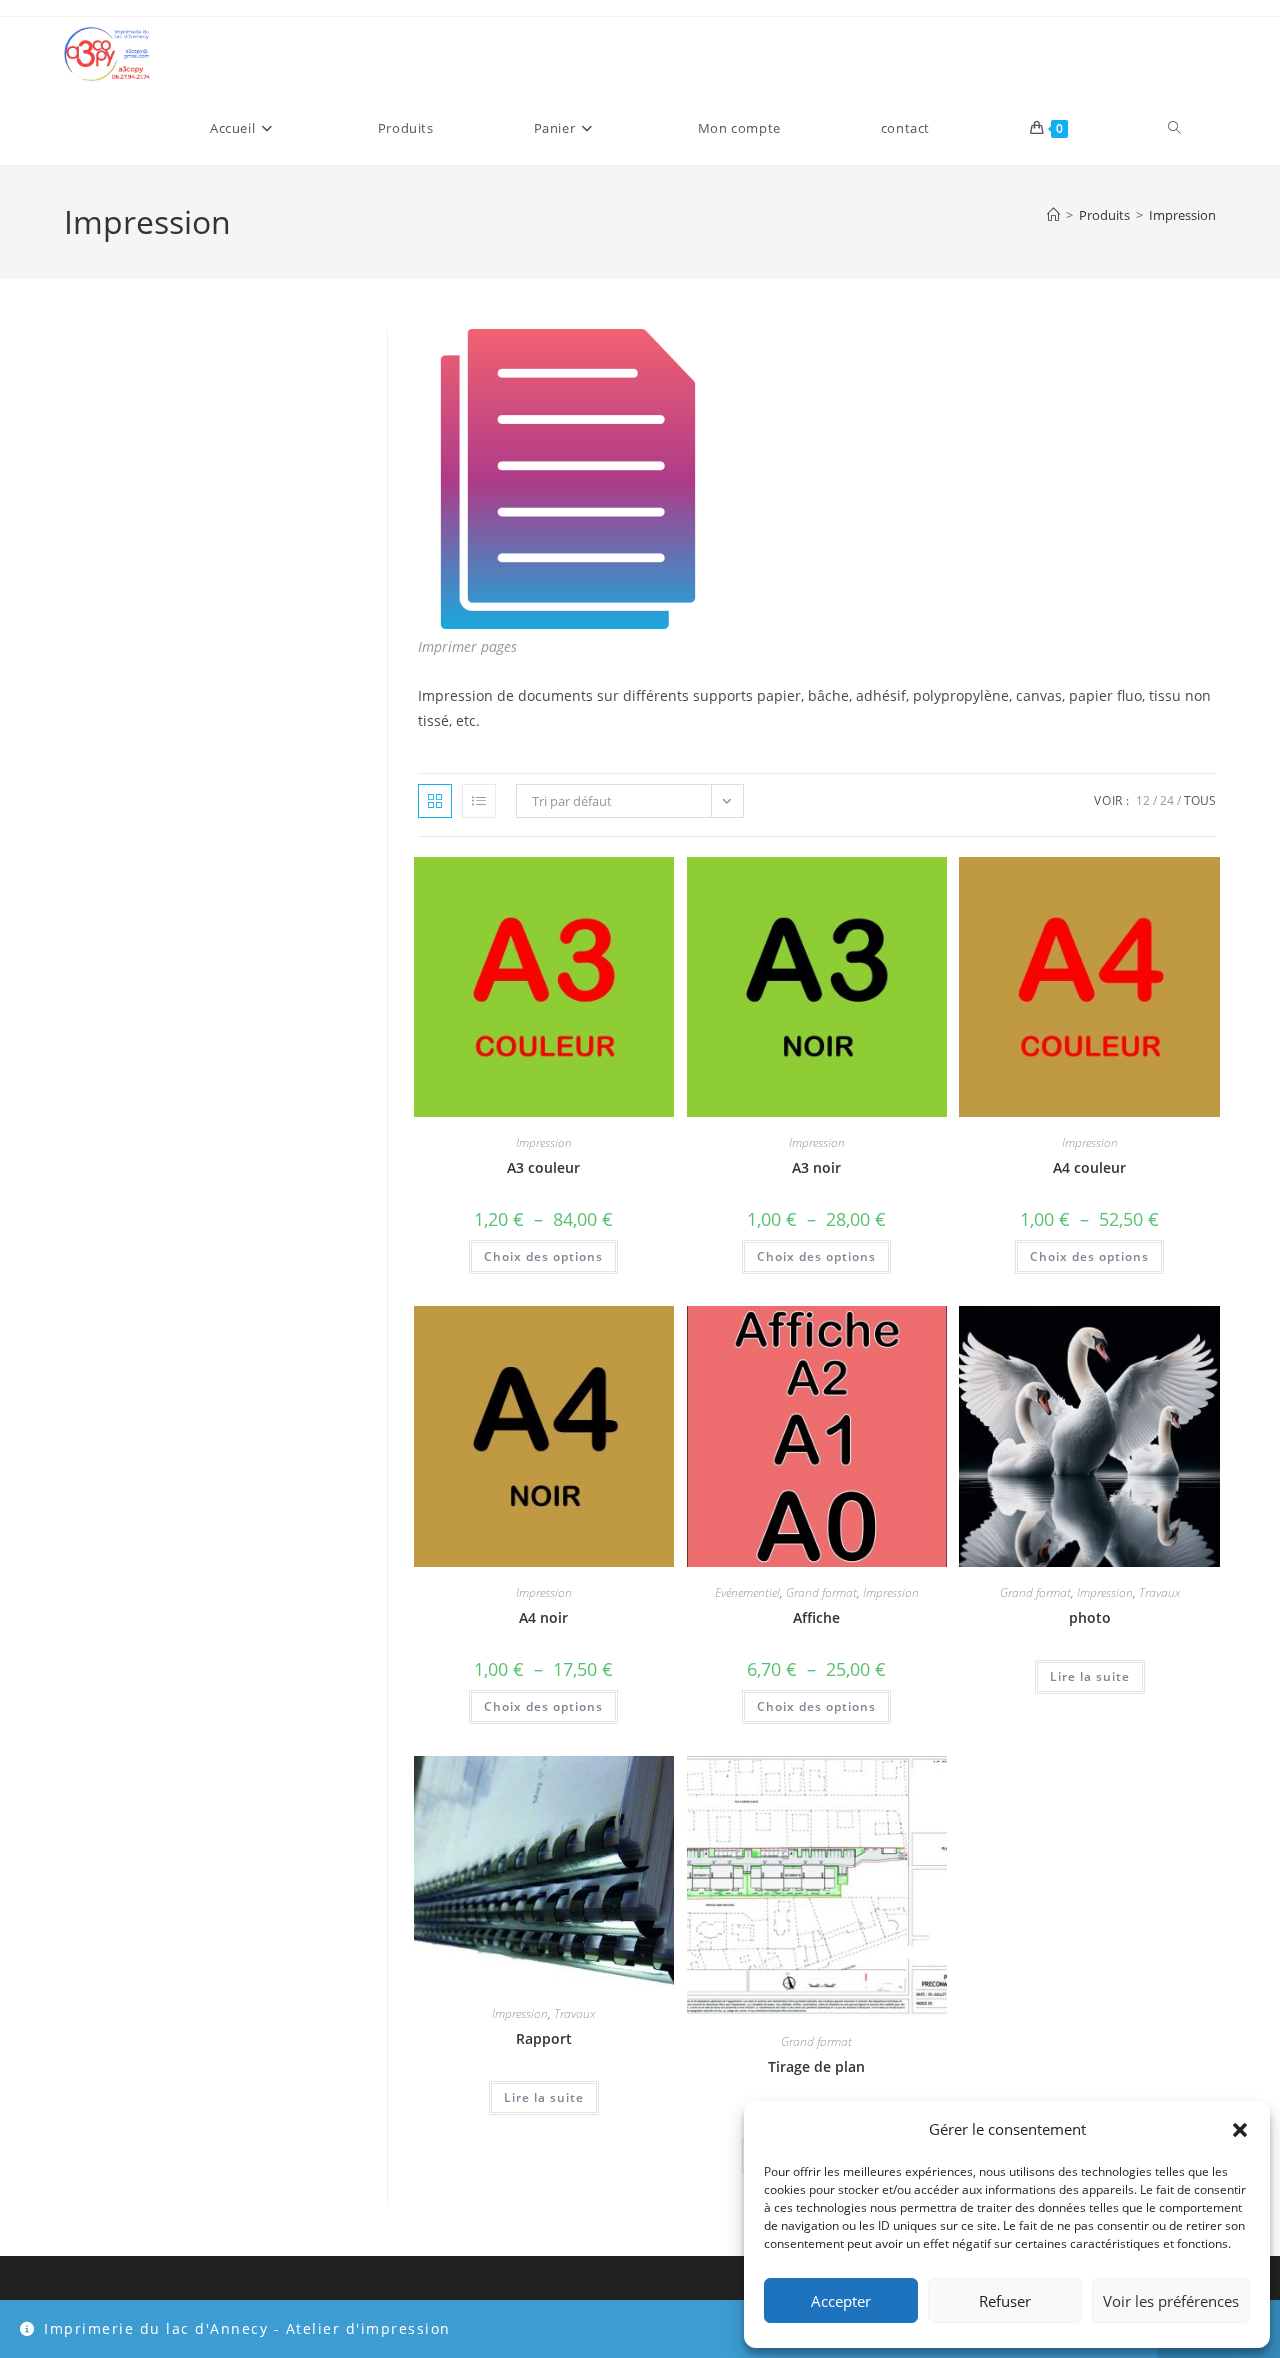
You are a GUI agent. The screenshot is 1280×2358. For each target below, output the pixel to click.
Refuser (1005, 2301)
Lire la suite (1090, 1676)
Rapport (544, 2038)
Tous (1200, 800)
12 (1143, 800)
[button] (1240, 2130)
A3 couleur (543, 1167)
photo (1090, 1617)
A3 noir (816, 1167)
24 (1167, 800)
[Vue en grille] (435, 801)
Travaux (1159, 1592)
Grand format (821, 1592)
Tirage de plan (816, 2066)
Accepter (841, 2301)
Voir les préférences (1171, 2301)
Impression (1182, 215)
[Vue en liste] (479, 801)
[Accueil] (1053, 215)
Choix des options (543, 1256)
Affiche (816, 1617)
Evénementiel (747, 1592)
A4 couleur (1089, 1167)
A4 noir (543, 1617)
